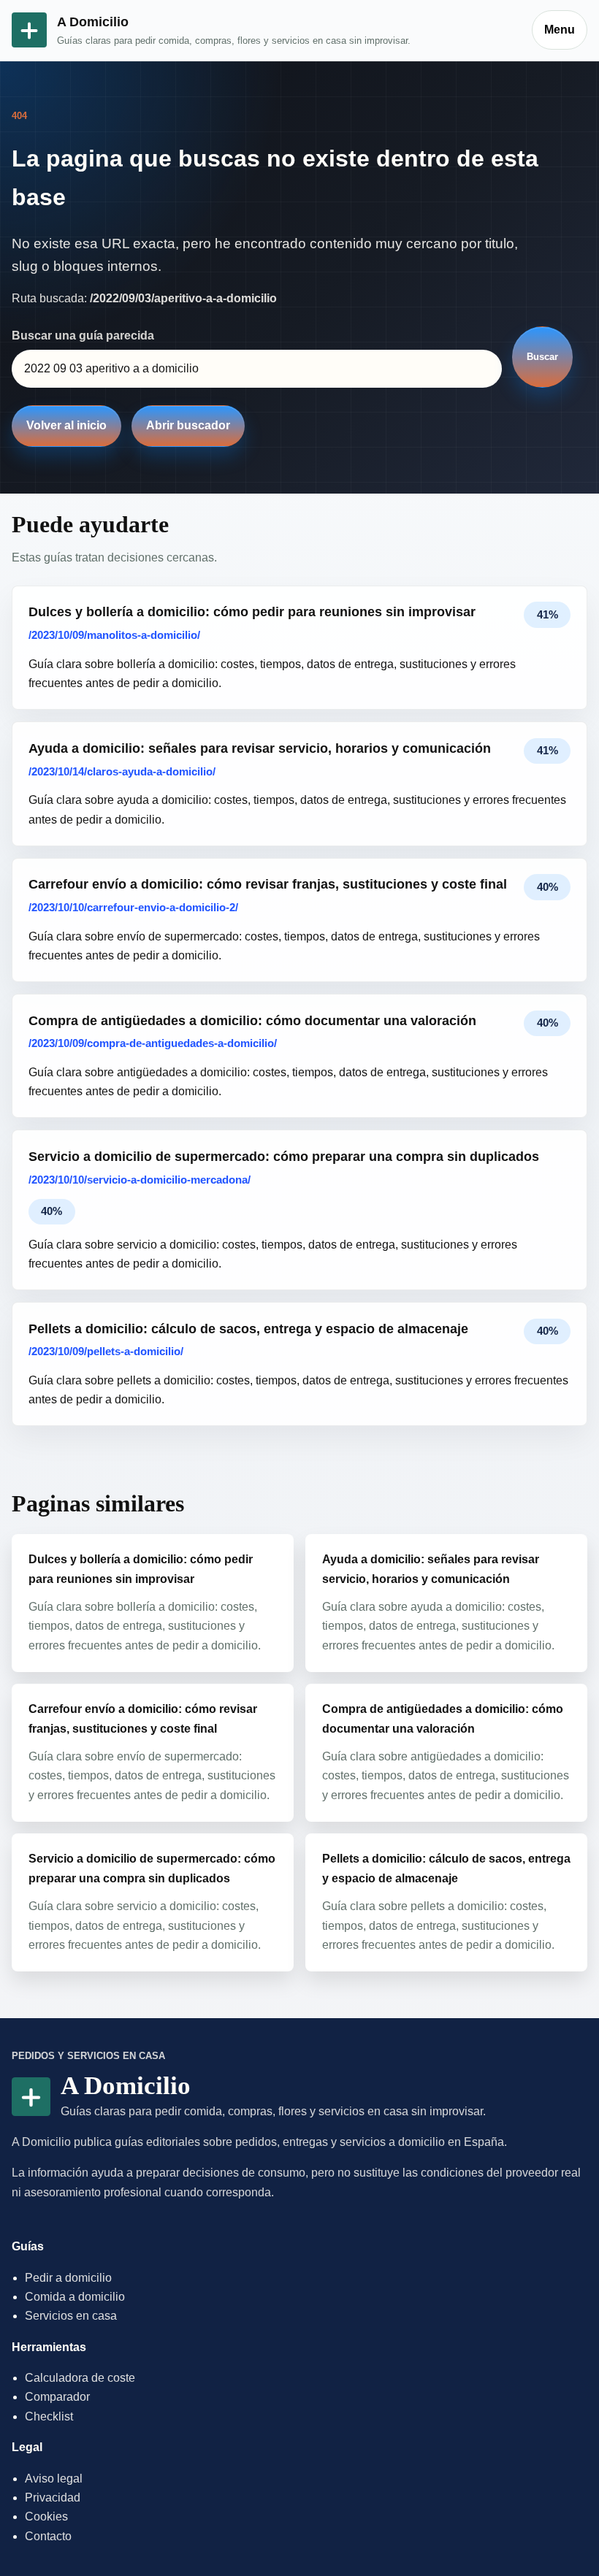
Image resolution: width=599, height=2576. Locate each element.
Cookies (46, 2516)
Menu (560, 30)
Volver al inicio (66, 425)
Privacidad (53, 2498)
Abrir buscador (188, 425)
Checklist (49, 2416)
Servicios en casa (71, 2316)
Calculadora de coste (80, 2378)
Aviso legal (54, 2479)
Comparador (57, 2397)
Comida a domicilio (75, 2297)
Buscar (542, 357)
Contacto (48, 2536)
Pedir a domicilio (68, 2278)
